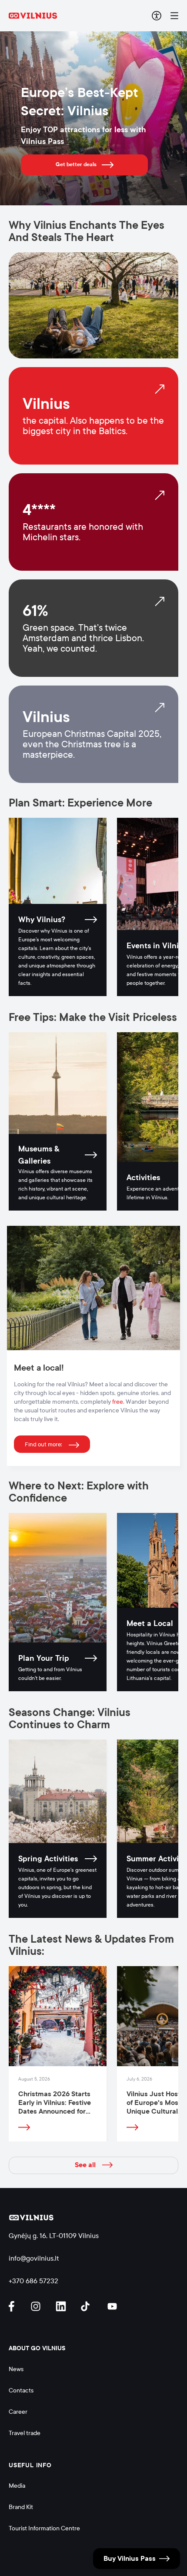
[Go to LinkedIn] (62, 2306)
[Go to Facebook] (15, 2306)
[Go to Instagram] (37, 2306)
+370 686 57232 (33, 2281)
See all (85, 2165)
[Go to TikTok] (87, 2306)
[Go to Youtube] (113, 2306)
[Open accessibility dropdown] (157, 16)
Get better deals (76, 164)
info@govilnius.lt (34, 2258)
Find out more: (43, 1445)
